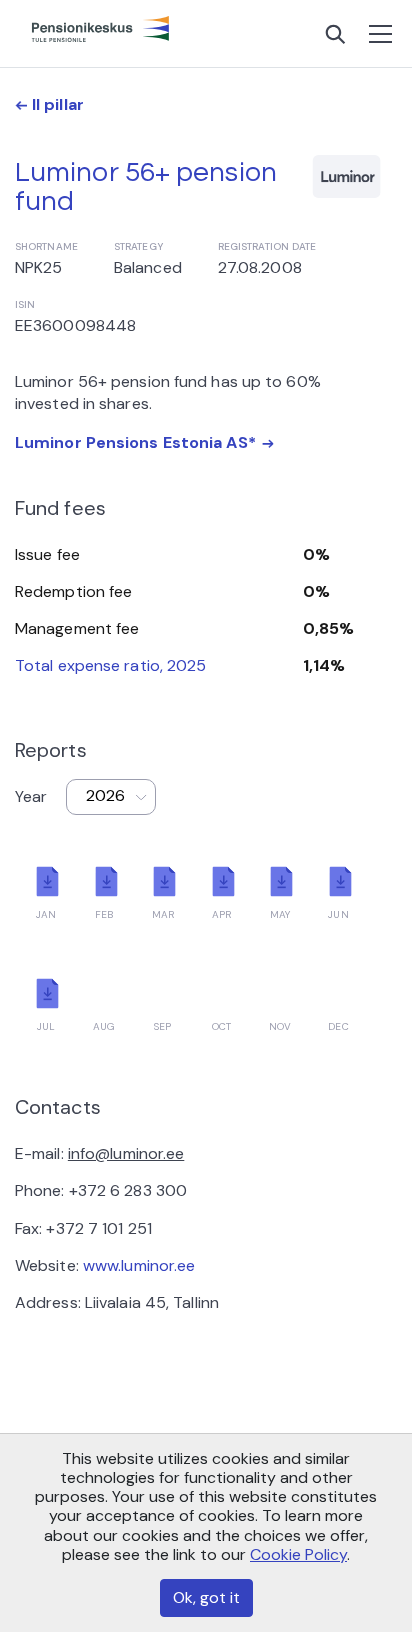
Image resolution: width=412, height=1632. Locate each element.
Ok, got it (206, 1597)
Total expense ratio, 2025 (111, 665)
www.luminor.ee (139, 1265)
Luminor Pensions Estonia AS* (135, 442)
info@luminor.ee (126, 1153)
